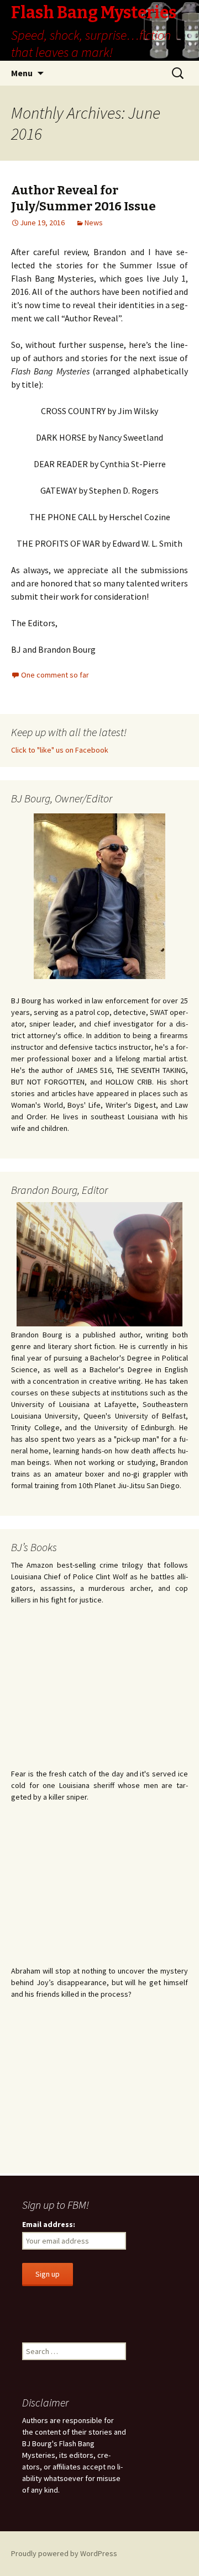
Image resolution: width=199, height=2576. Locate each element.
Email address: (49, 2224)
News (94, 223)
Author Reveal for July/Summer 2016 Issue (83, 198)
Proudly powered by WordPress (64, 2553)
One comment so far (55, 675)
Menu (22, 73)
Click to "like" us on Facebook (60, 750)
